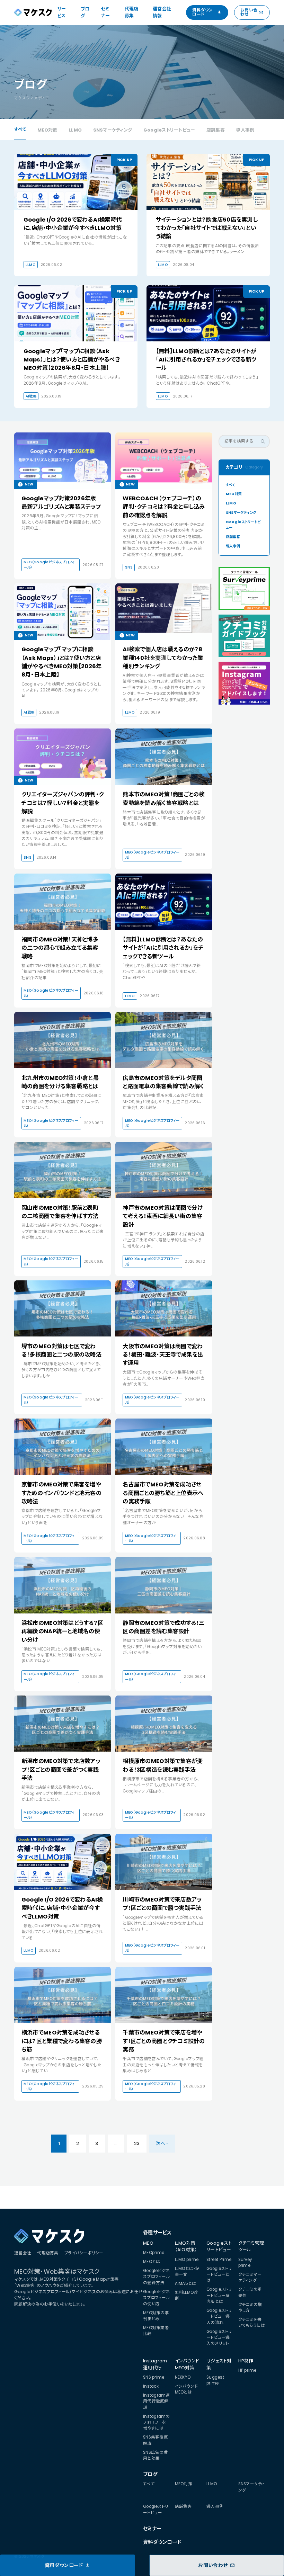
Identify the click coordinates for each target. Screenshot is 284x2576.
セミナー (105, 12)
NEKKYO (183, 2377)
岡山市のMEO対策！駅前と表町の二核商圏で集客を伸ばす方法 (60, 1212)
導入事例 (245, 130)
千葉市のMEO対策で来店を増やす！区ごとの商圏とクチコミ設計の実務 (164, 2041)
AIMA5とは (186, 2283)
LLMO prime (187, 2260)
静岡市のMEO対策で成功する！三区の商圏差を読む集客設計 (163, 1627)
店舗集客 (216, 130)
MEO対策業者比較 (156, 2331)
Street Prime (219, 2260)
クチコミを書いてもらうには (252, 2322)
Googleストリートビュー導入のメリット (219, 2338)
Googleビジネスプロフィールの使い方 (157, 2298)
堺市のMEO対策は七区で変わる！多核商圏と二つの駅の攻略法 (61, 1350)
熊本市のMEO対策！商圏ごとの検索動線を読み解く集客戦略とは (163, 799)
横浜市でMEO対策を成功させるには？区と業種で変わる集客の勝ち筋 (62, 2041)
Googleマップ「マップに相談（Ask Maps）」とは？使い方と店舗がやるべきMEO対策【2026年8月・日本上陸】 (72, 360)
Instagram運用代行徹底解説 (157, 2401)
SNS (129, 567)
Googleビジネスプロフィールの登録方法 (157, 2277)
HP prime (247, 2370)
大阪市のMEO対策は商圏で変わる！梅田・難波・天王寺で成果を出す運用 (163, 1355)
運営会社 (23, 2253)
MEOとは (152, 2262)
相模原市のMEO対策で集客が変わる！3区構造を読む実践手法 (163, 1765)
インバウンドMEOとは (187, 2389)
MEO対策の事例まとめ (156, 2316)
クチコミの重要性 (250, 2292)
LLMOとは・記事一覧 (187, 2271)
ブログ (85, 12)
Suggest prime (215, 2380)
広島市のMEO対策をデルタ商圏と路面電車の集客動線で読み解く (163, 1082)
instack (151, 2386)
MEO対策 (47, 130)
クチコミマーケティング (250, 2277)
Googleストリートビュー (169, 130)
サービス (62, 12)
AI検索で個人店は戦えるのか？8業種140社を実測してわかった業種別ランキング (163, 658)
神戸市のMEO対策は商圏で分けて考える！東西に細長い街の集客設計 (162, 1216)
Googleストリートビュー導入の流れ (219, 2316)
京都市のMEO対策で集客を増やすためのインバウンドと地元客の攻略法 (61, 1493)
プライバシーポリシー (84, 2253)
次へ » (162, 2143)
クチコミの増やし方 (250, 2307)
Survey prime (245, 2262)
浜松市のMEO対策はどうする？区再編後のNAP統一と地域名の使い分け (62, 1631)
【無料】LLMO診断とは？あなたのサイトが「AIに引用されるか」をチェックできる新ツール (206, 360)
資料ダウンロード (162, 2542)
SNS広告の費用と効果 (156, 2455)
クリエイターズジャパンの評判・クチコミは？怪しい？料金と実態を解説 (63, 803)
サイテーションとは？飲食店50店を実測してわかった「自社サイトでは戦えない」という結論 (207, 228)
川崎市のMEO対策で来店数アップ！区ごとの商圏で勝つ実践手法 (162, 1904)
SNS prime (154, 2377)
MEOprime (154, 2253)
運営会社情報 (162, 12)
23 (137, 2143)
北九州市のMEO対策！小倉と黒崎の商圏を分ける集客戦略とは (60, 1082)
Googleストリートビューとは (219, 2275)
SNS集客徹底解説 (156, 2440)
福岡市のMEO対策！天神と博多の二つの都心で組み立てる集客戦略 (60, 948)
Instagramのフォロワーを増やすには (157, 2422)
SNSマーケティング (113, 130)
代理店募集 (132, 12)
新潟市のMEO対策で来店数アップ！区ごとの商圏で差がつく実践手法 (61, 1770)
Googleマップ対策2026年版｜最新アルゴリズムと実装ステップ (62, 503)
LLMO (75, 130)
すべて (20, 129)
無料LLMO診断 (187, 2295)
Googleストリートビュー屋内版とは (219, 2295)
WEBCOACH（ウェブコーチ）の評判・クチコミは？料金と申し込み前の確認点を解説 (164, 507)
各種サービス (157, 2233)
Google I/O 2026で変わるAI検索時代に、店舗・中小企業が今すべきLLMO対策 (73, 224)
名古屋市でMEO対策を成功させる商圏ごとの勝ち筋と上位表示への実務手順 (163, 1493)
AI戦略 (31, 396)
